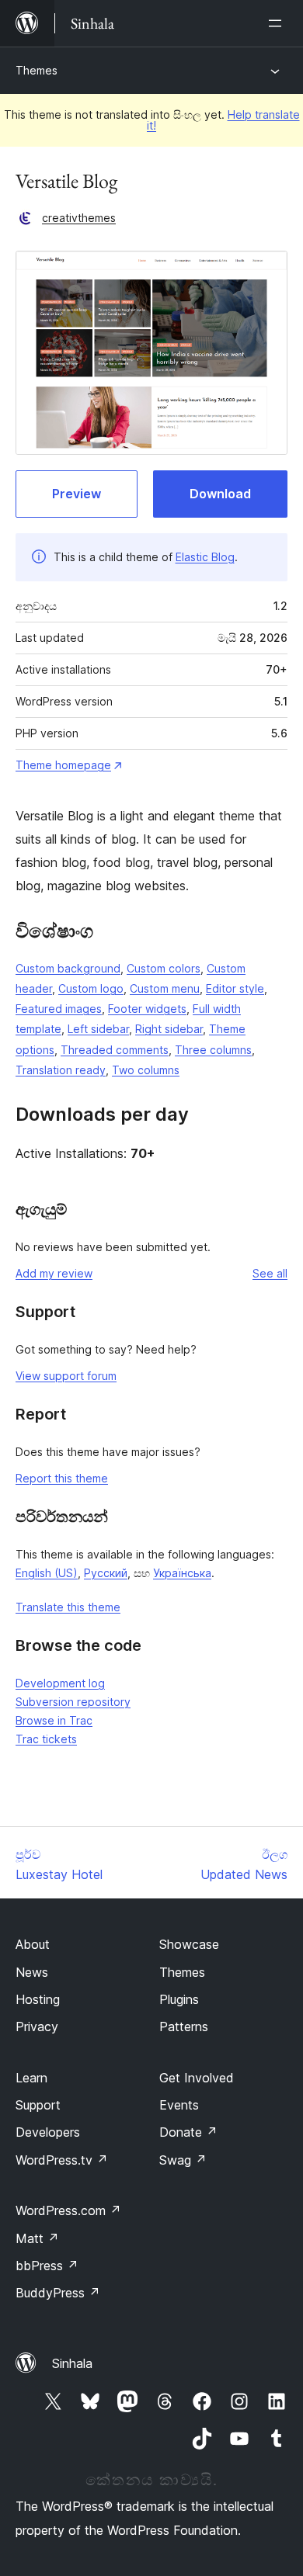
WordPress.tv (62, 2160)
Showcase (189, 1944)
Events (179, 2105)
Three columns (213, 1050)
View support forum (66, 1376)
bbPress (47, 2266)
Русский (106, 1573)
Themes (37, 70)
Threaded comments (115, 1050)
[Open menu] (278, 23)
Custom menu (165, 988)
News (32, 1972)
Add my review (54, 1273)
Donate (188, 2132)
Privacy (37, 2026)
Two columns (146, 1070)
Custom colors (164, 968)
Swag (183, 2160)
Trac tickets (46, 1739)
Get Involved (197, 2078)
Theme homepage (63, 765)
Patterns (184, 2026)
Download (220, 494)
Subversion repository (73, 1702)
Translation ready (61, 1070)
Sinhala (72, 2363)
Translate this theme (68, 1607)
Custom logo (91, 988)
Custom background (68, 968)
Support (38, 2105)
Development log (60, 1683)
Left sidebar (98, 1029)
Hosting (38, 1999)
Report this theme (62, 1478)
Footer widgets (147, 1009)
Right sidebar (169, 1029)
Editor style (235, 988)
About (33, 1944)
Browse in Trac (54, 1720)
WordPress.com (68, 2210)
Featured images (59, 1009)
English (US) (47, 1573)
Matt (37, 2238)
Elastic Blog (205, 557)
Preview (77, 494)
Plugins (179, 1999)
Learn (31, 2078)
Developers (48, 2132)
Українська (182, 1573)
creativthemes (79, 218)
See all (270, 1273)
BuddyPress (58, 2293)
